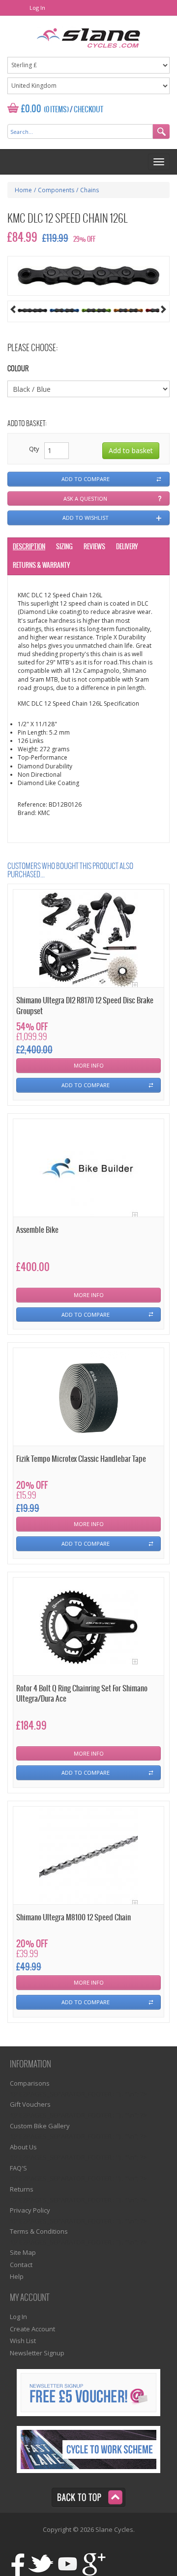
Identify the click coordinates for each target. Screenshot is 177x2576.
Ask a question (85, 498)
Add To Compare (86, 1085)
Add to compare (86, 479)
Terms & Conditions (39, 2231)
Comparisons (30, 2083)
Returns (22, 2189)
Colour (18, 369)
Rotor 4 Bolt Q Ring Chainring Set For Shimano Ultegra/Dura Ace (82, 1694)
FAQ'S (18, 2168)
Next (164, 309)
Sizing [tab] (64, 547)
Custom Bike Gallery (40, 2126)
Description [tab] (29, 547)
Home (23, 190)
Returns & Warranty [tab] (41, 566)
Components (56, 190)
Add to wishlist (86, 518)
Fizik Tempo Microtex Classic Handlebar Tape (81, 1459)
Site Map (23, 2252)
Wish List (23, 2341)
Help (17, 2276)
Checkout (88, 110)
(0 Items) (56, 110)
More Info (89, 1065)
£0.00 (31, 109)
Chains (89, 190)
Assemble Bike (37, 1230)
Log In (37, 8)
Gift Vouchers (30, 2104)
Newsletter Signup (37, 2353)
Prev (13, 309)
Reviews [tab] (94, 547)
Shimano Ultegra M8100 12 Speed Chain (74, 1918)
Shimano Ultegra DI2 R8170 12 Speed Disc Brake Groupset (85, 1006)
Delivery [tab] (127, 547)
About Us (23, 2147)
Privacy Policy (30, 2210)
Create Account (32, 2329)
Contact (21, 2265)
